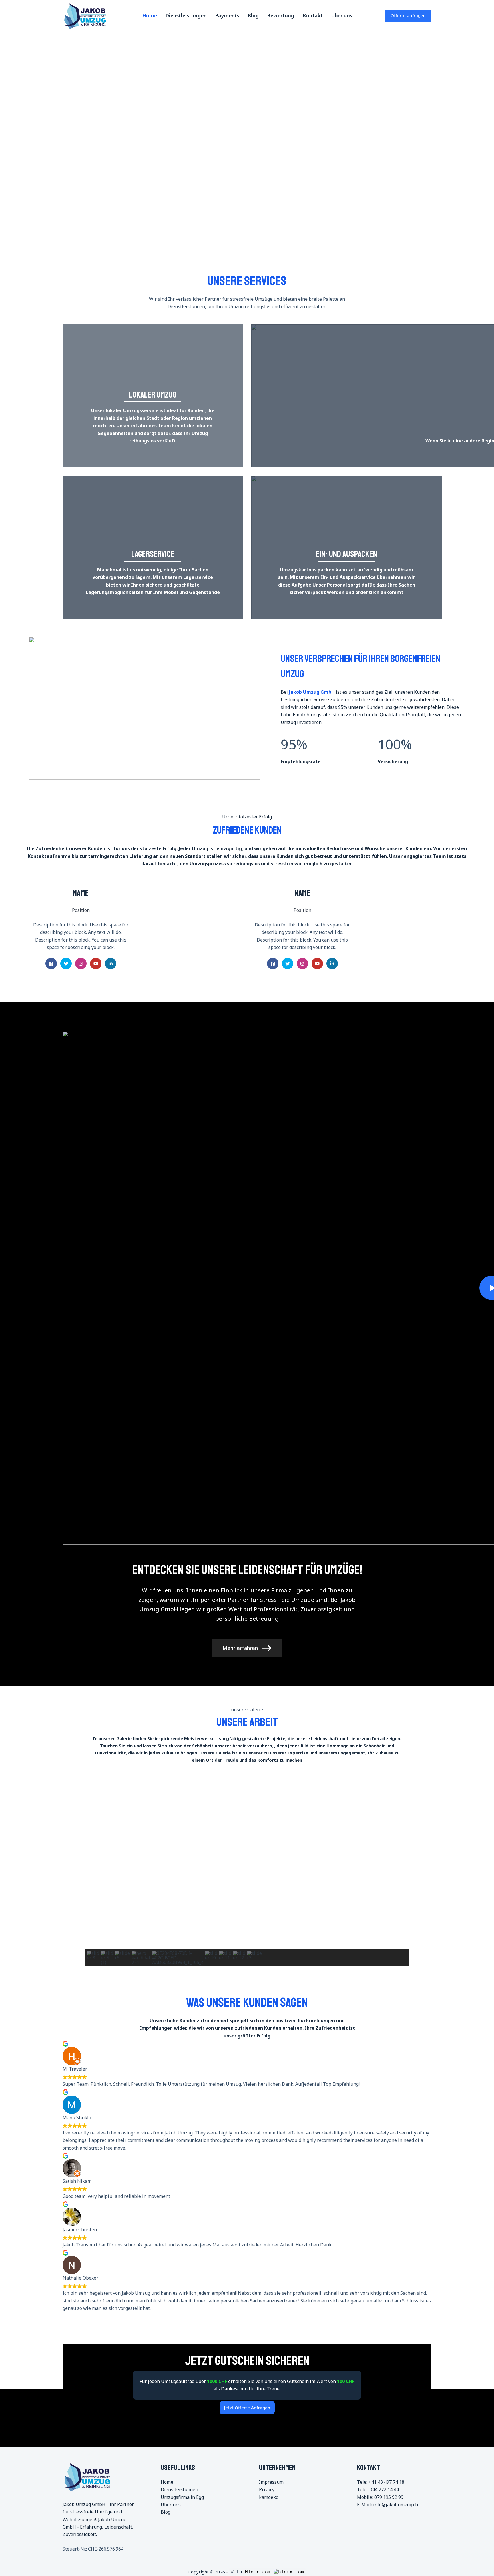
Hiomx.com (259, 2572)
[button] (9, 129)
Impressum (271, 2482)
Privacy (267, 2489)
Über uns (342, 16)
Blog (253, 16)
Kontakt (313, 16)
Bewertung (281, 16)
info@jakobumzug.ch (396, 2505)
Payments (227, 16)
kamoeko (269, 2497)
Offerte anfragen (408, 15)
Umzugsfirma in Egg (182, 2497)
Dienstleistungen (186, 16)
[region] (247, 129)
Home (150, 16)
